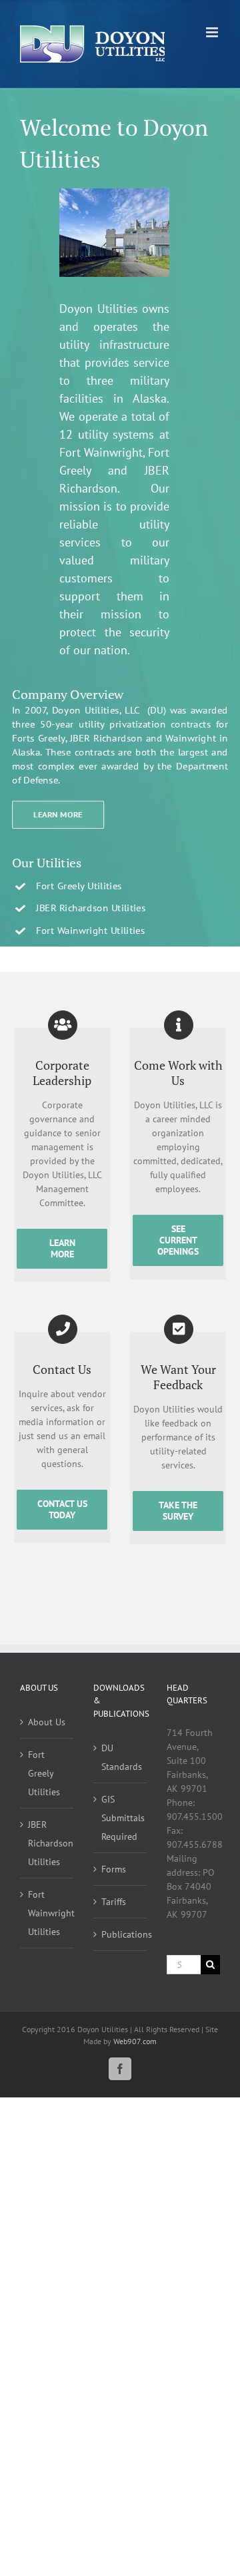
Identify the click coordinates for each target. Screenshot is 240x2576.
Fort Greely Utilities (44, 1773)
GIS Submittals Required (121, 1818)
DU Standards (121, 1757)
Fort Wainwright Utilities (47, 1913)
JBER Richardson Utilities (47, 1843)
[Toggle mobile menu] (213, 32)
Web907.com (135, 2041)
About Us (47, 1722)
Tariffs (114, 1902)
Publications (121, 1934)
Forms (114, 1869)
